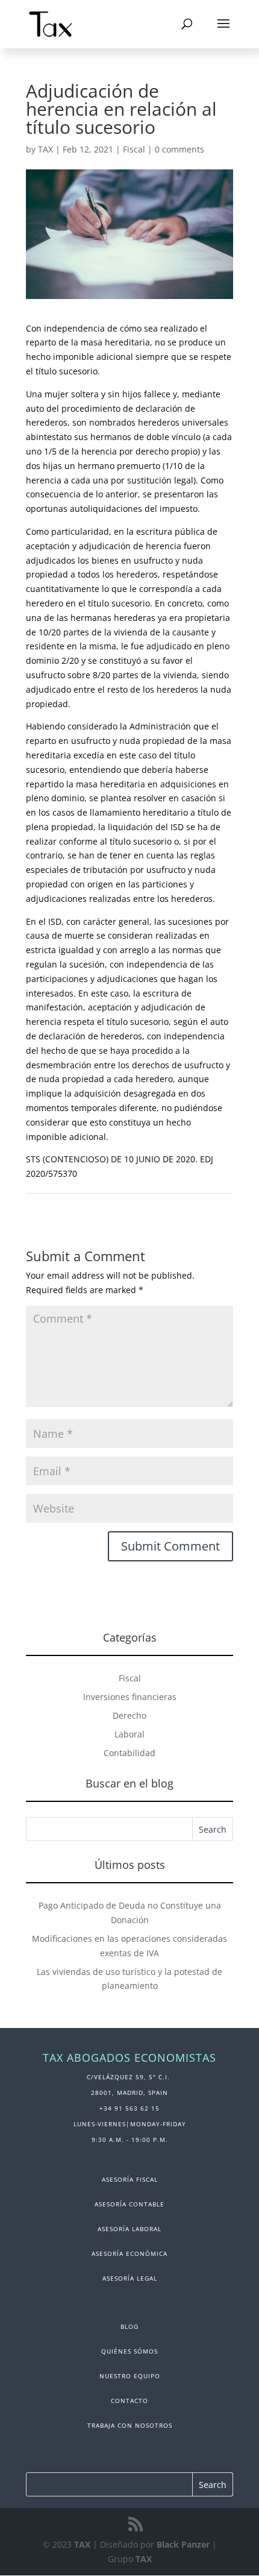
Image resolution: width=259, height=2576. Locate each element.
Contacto (129, 2401)
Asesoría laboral (129, 2229)
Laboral (129, 1734)
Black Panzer (183, 2544)
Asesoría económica (129, 2253)
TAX (45, 149)
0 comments (179, 149)
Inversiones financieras (130, 1697)
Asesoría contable (129, 2204)
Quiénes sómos (129, 2351)
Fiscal (134, 149)
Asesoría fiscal (130, 2179)
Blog (129, 2326)
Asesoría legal (130, 2278)
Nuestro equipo (130, 2376)
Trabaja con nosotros (130, 2425)
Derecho (129, 1715)
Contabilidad (129, 1753)
